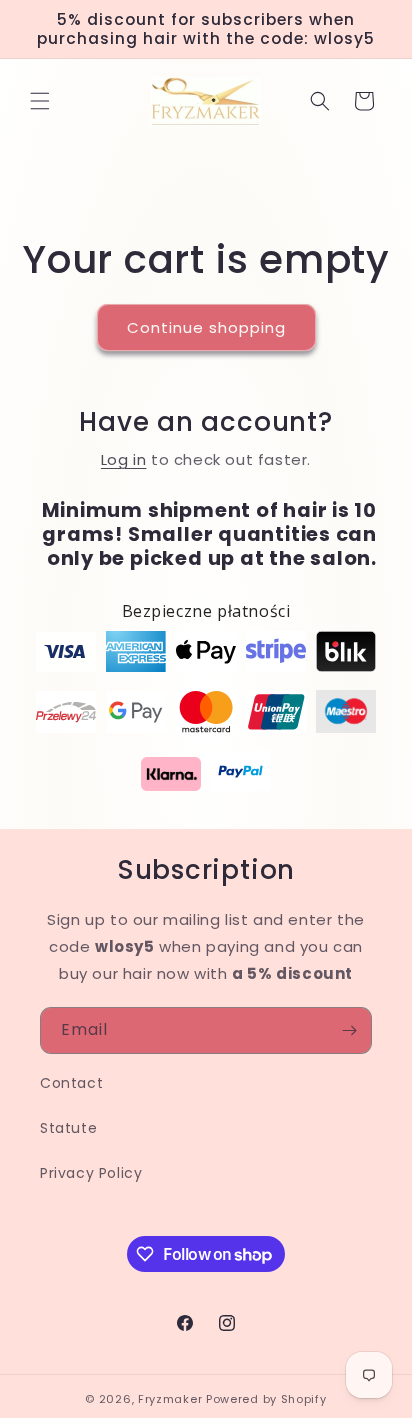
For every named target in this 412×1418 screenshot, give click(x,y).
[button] (40, 101)
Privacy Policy (91, 1173)
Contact (71, 1083)
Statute (68, 1128)
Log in (124, 459)
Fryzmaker (170, 1399)
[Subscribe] (349, 1030)
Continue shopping (206, 327)
